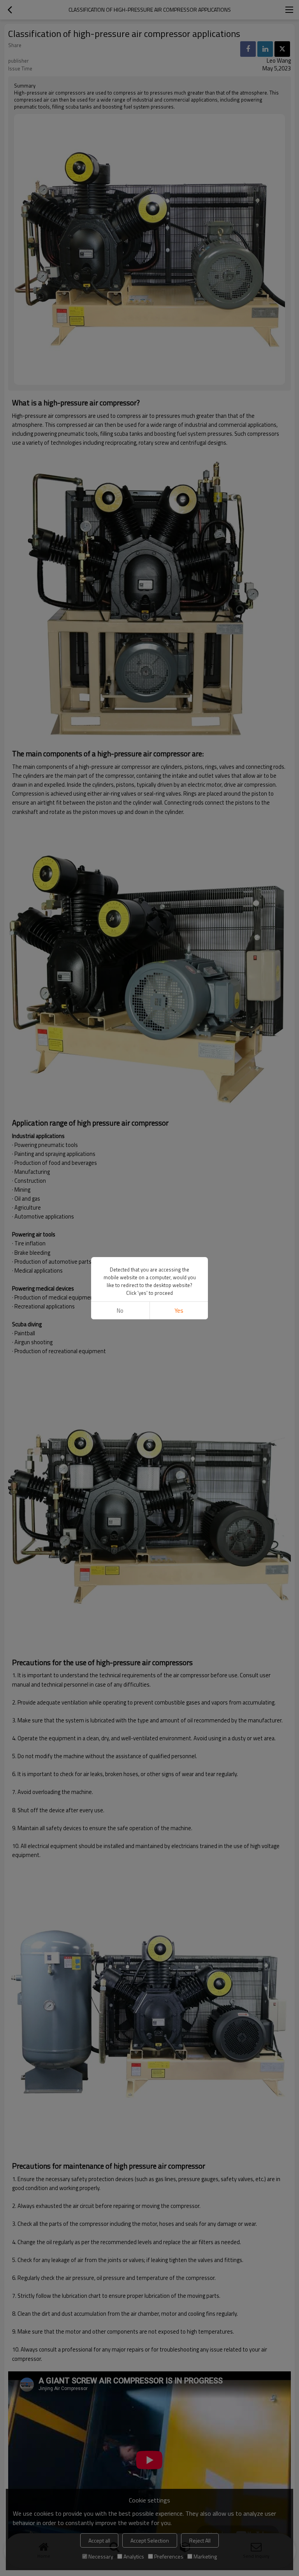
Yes (179, 1311)
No (120, 1311)
